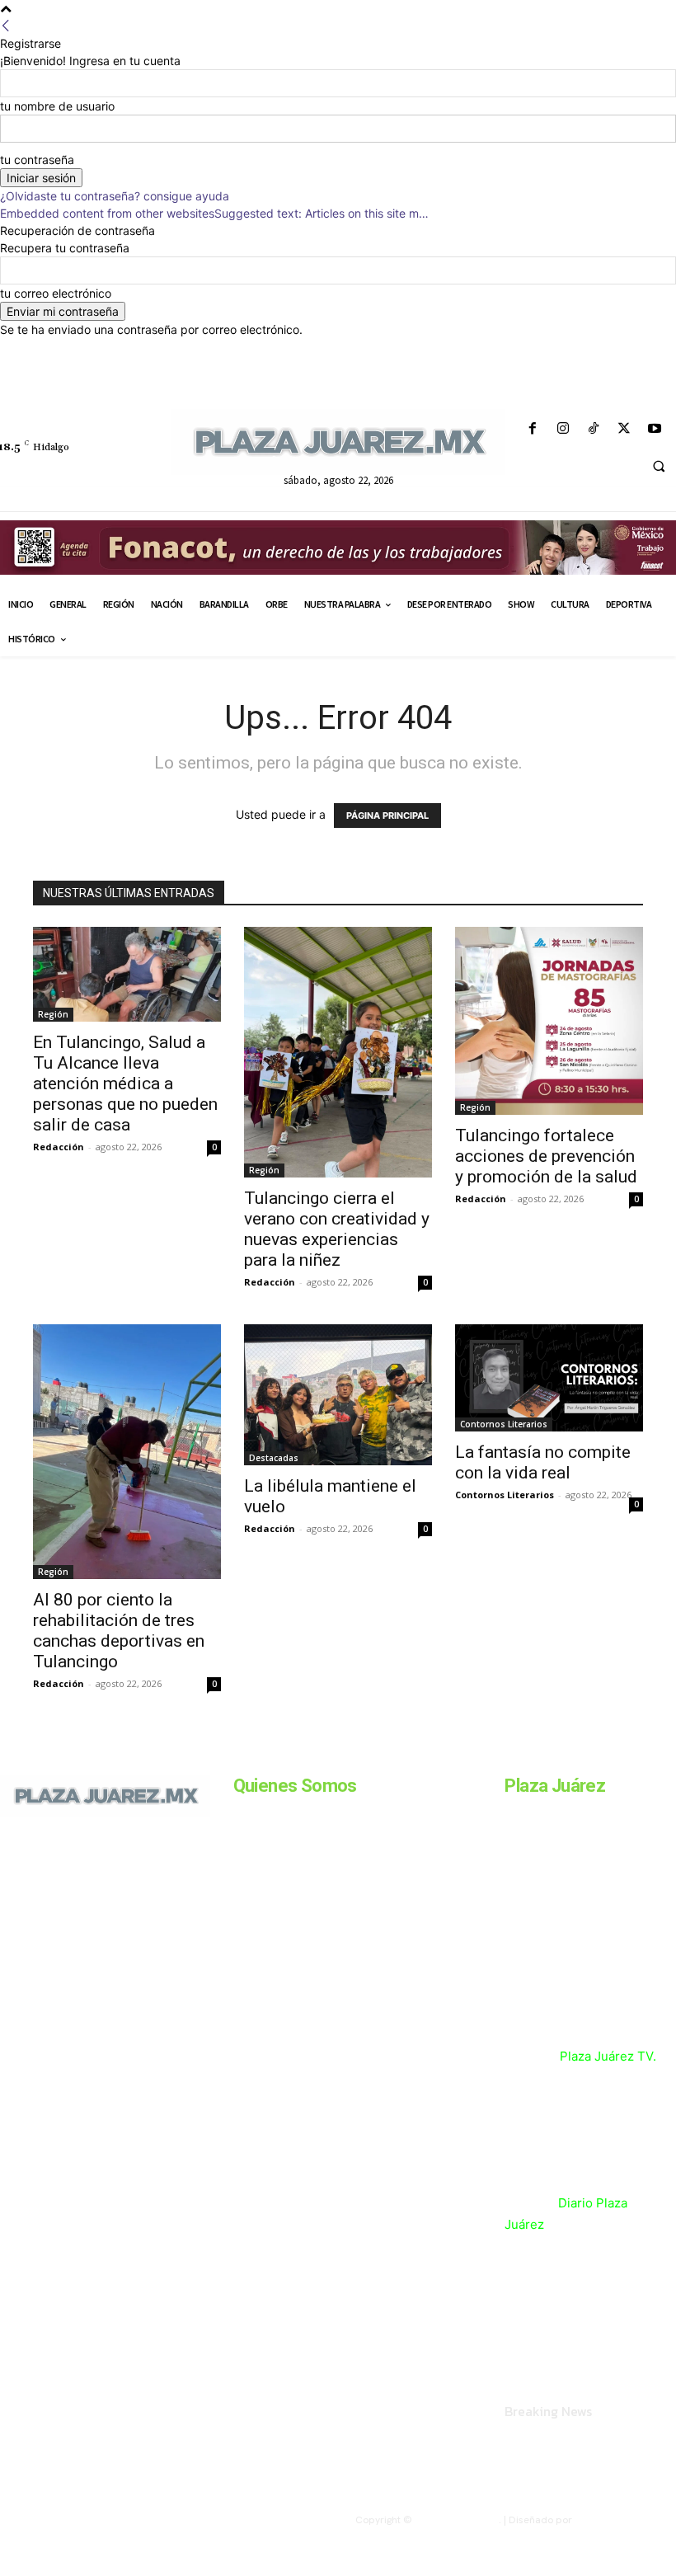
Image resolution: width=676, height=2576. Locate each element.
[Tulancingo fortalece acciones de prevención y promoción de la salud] (549, 1021)
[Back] (6, 26)
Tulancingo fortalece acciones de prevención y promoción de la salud (546, 1156)
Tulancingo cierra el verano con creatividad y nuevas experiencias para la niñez (337, 1229)
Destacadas (274, 1458)
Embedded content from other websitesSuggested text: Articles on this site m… (214, 213)
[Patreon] (73, 1898)
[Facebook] (532, 429)
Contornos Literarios (504, 1424)
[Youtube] (655, 429)
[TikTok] (593, 429)
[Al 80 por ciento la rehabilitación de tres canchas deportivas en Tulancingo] (127, 1451)
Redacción (59, 1147)
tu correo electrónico (56, 293)
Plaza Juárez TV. (608, 2056)
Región (53, 1014)
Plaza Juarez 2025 (457, 2520)
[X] (624, 429)
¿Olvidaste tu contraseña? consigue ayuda (115, 196)
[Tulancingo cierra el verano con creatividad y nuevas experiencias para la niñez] (338, 1052)
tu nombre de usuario (57, 106)
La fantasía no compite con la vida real (543, 1462)
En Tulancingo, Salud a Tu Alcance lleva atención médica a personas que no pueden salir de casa (125, 1084)
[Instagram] (563, 429)
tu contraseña (37, 160)
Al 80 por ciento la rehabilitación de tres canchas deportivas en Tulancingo (119, 1631)
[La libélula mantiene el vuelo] (338, 1395)
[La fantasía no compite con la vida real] (549, 1378)
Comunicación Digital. (625, 2520)
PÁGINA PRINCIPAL (387, 816)
